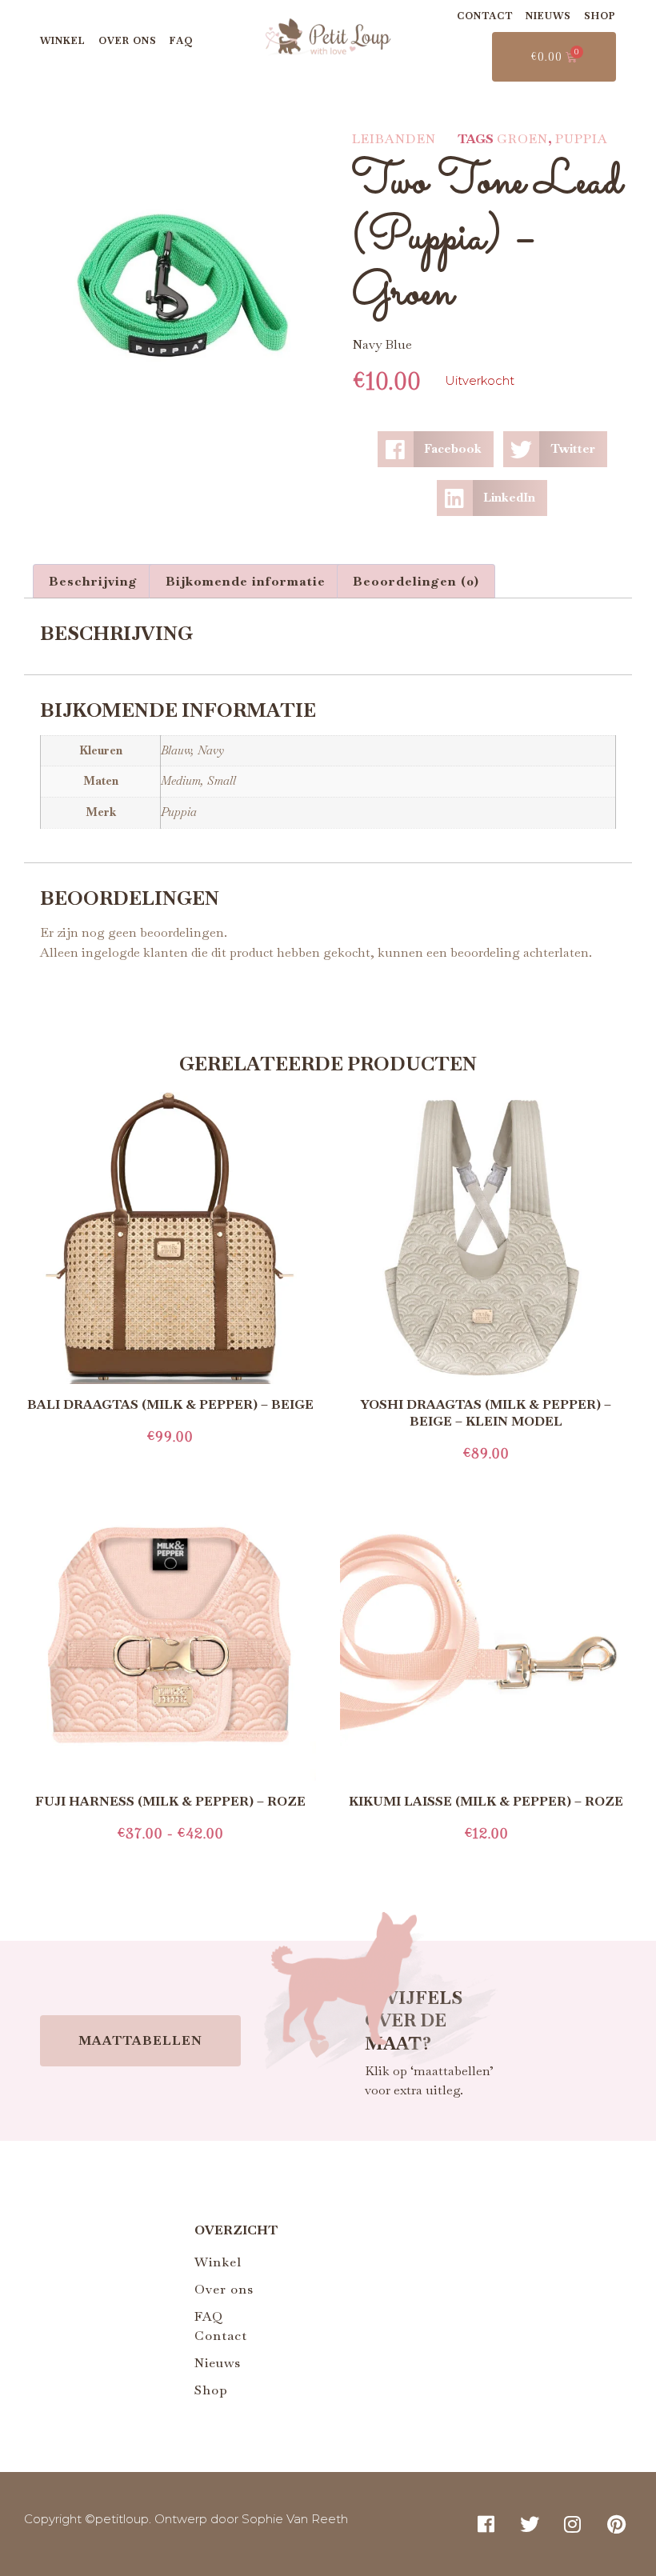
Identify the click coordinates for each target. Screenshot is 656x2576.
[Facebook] (486, 2523)
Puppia (582, 139)
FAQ (182, 41)
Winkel (63, 41)
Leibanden (394, 139)
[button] (436, 449)
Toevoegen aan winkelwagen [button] (486, 1859)
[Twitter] (530, 2523)
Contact (485, 16)
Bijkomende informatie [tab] (246, 581)
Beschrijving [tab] (93, 581)
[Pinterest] (617, 2523)
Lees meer (170, 1462)
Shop (600, 16)
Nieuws (548, 16)
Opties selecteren (170, 1859)
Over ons (128, 41)
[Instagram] (573, 2523)
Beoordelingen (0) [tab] (416, 581)
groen (522, 139)
